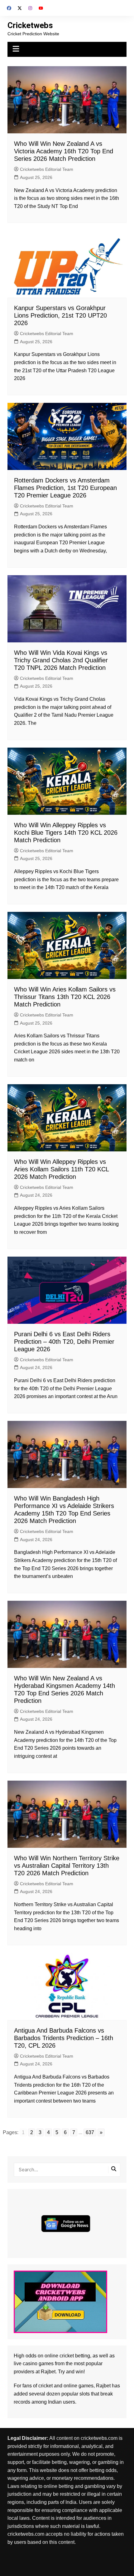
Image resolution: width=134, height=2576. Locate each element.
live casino (26, 2363)
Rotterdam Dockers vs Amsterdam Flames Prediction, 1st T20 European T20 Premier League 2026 (65, 488)
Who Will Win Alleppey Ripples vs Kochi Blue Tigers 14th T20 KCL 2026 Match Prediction (66, 833)
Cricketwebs (30, 25)
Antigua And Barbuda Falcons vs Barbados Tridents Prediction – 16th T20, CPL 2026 (64, 2038)
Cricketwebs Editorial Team (47, 169)
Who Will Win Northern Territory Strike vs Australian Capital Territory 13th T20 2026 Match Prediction (67, 1866)
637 (90, 2132)
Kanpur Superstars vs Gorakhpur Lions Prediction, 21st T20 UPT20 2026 (60, 315)
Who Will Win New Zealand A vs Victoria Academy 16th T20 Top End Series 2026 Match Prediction (64, 151)
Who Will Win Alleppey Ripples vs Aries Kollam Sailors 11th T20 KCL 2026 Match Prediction (61, 1169)
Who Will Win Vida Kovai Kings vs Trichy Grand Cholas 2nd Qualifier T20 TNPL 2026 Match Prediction (61, 660)
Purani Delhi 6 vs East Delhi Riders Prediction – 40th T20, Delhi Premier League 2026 (64, 1342)
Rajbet (103, 2386)
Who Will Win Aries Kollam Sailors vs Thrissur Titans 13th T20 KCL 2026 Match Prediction (65, 997)
